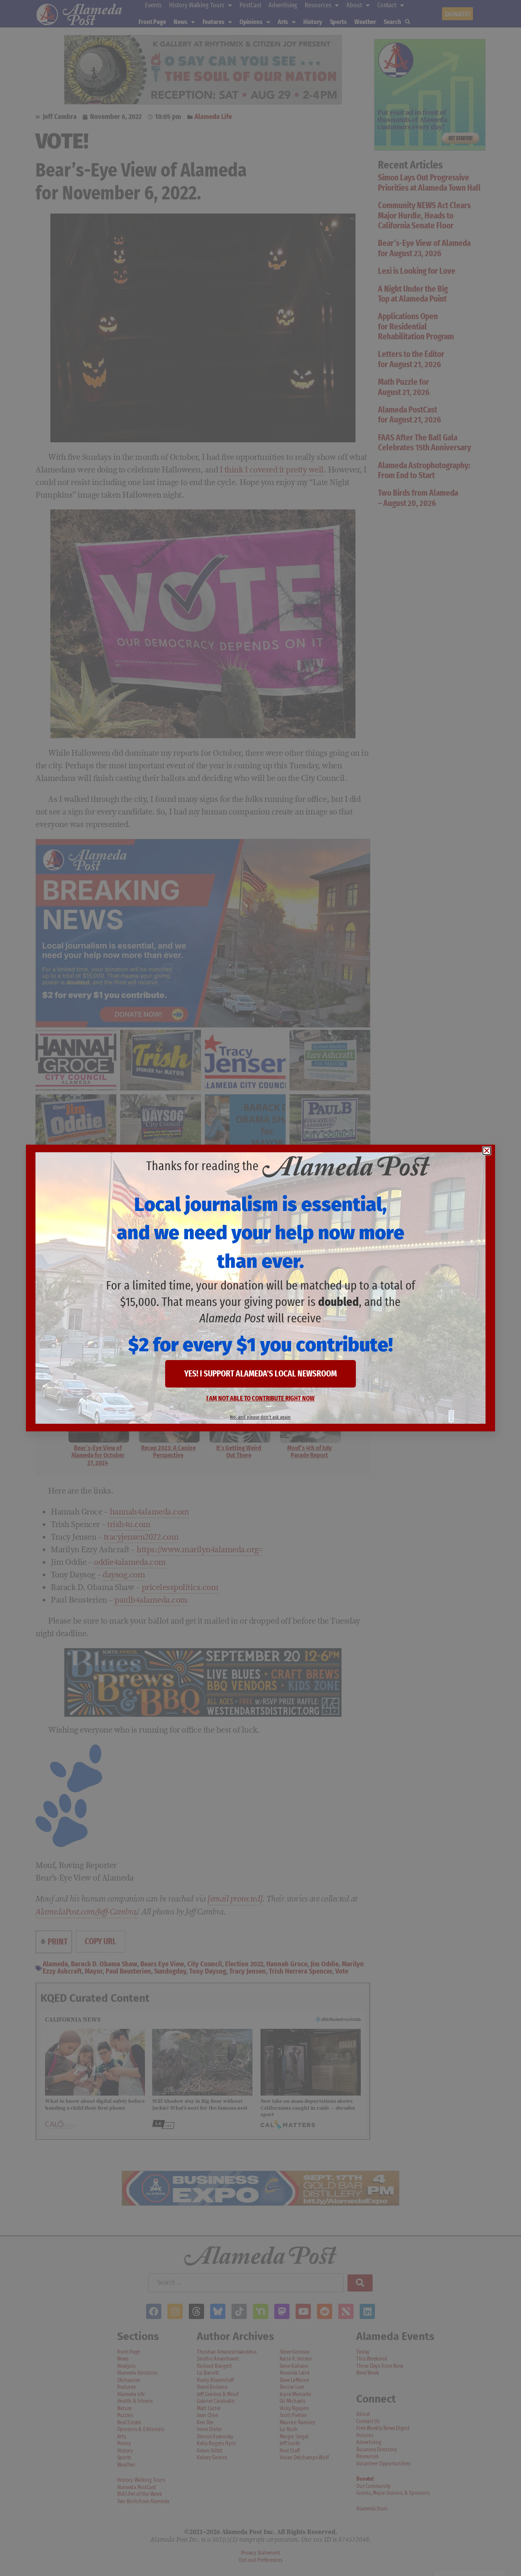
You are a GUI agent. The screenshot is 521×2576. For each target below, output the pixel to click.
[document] (260, 1288)
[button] (487, 1151)
